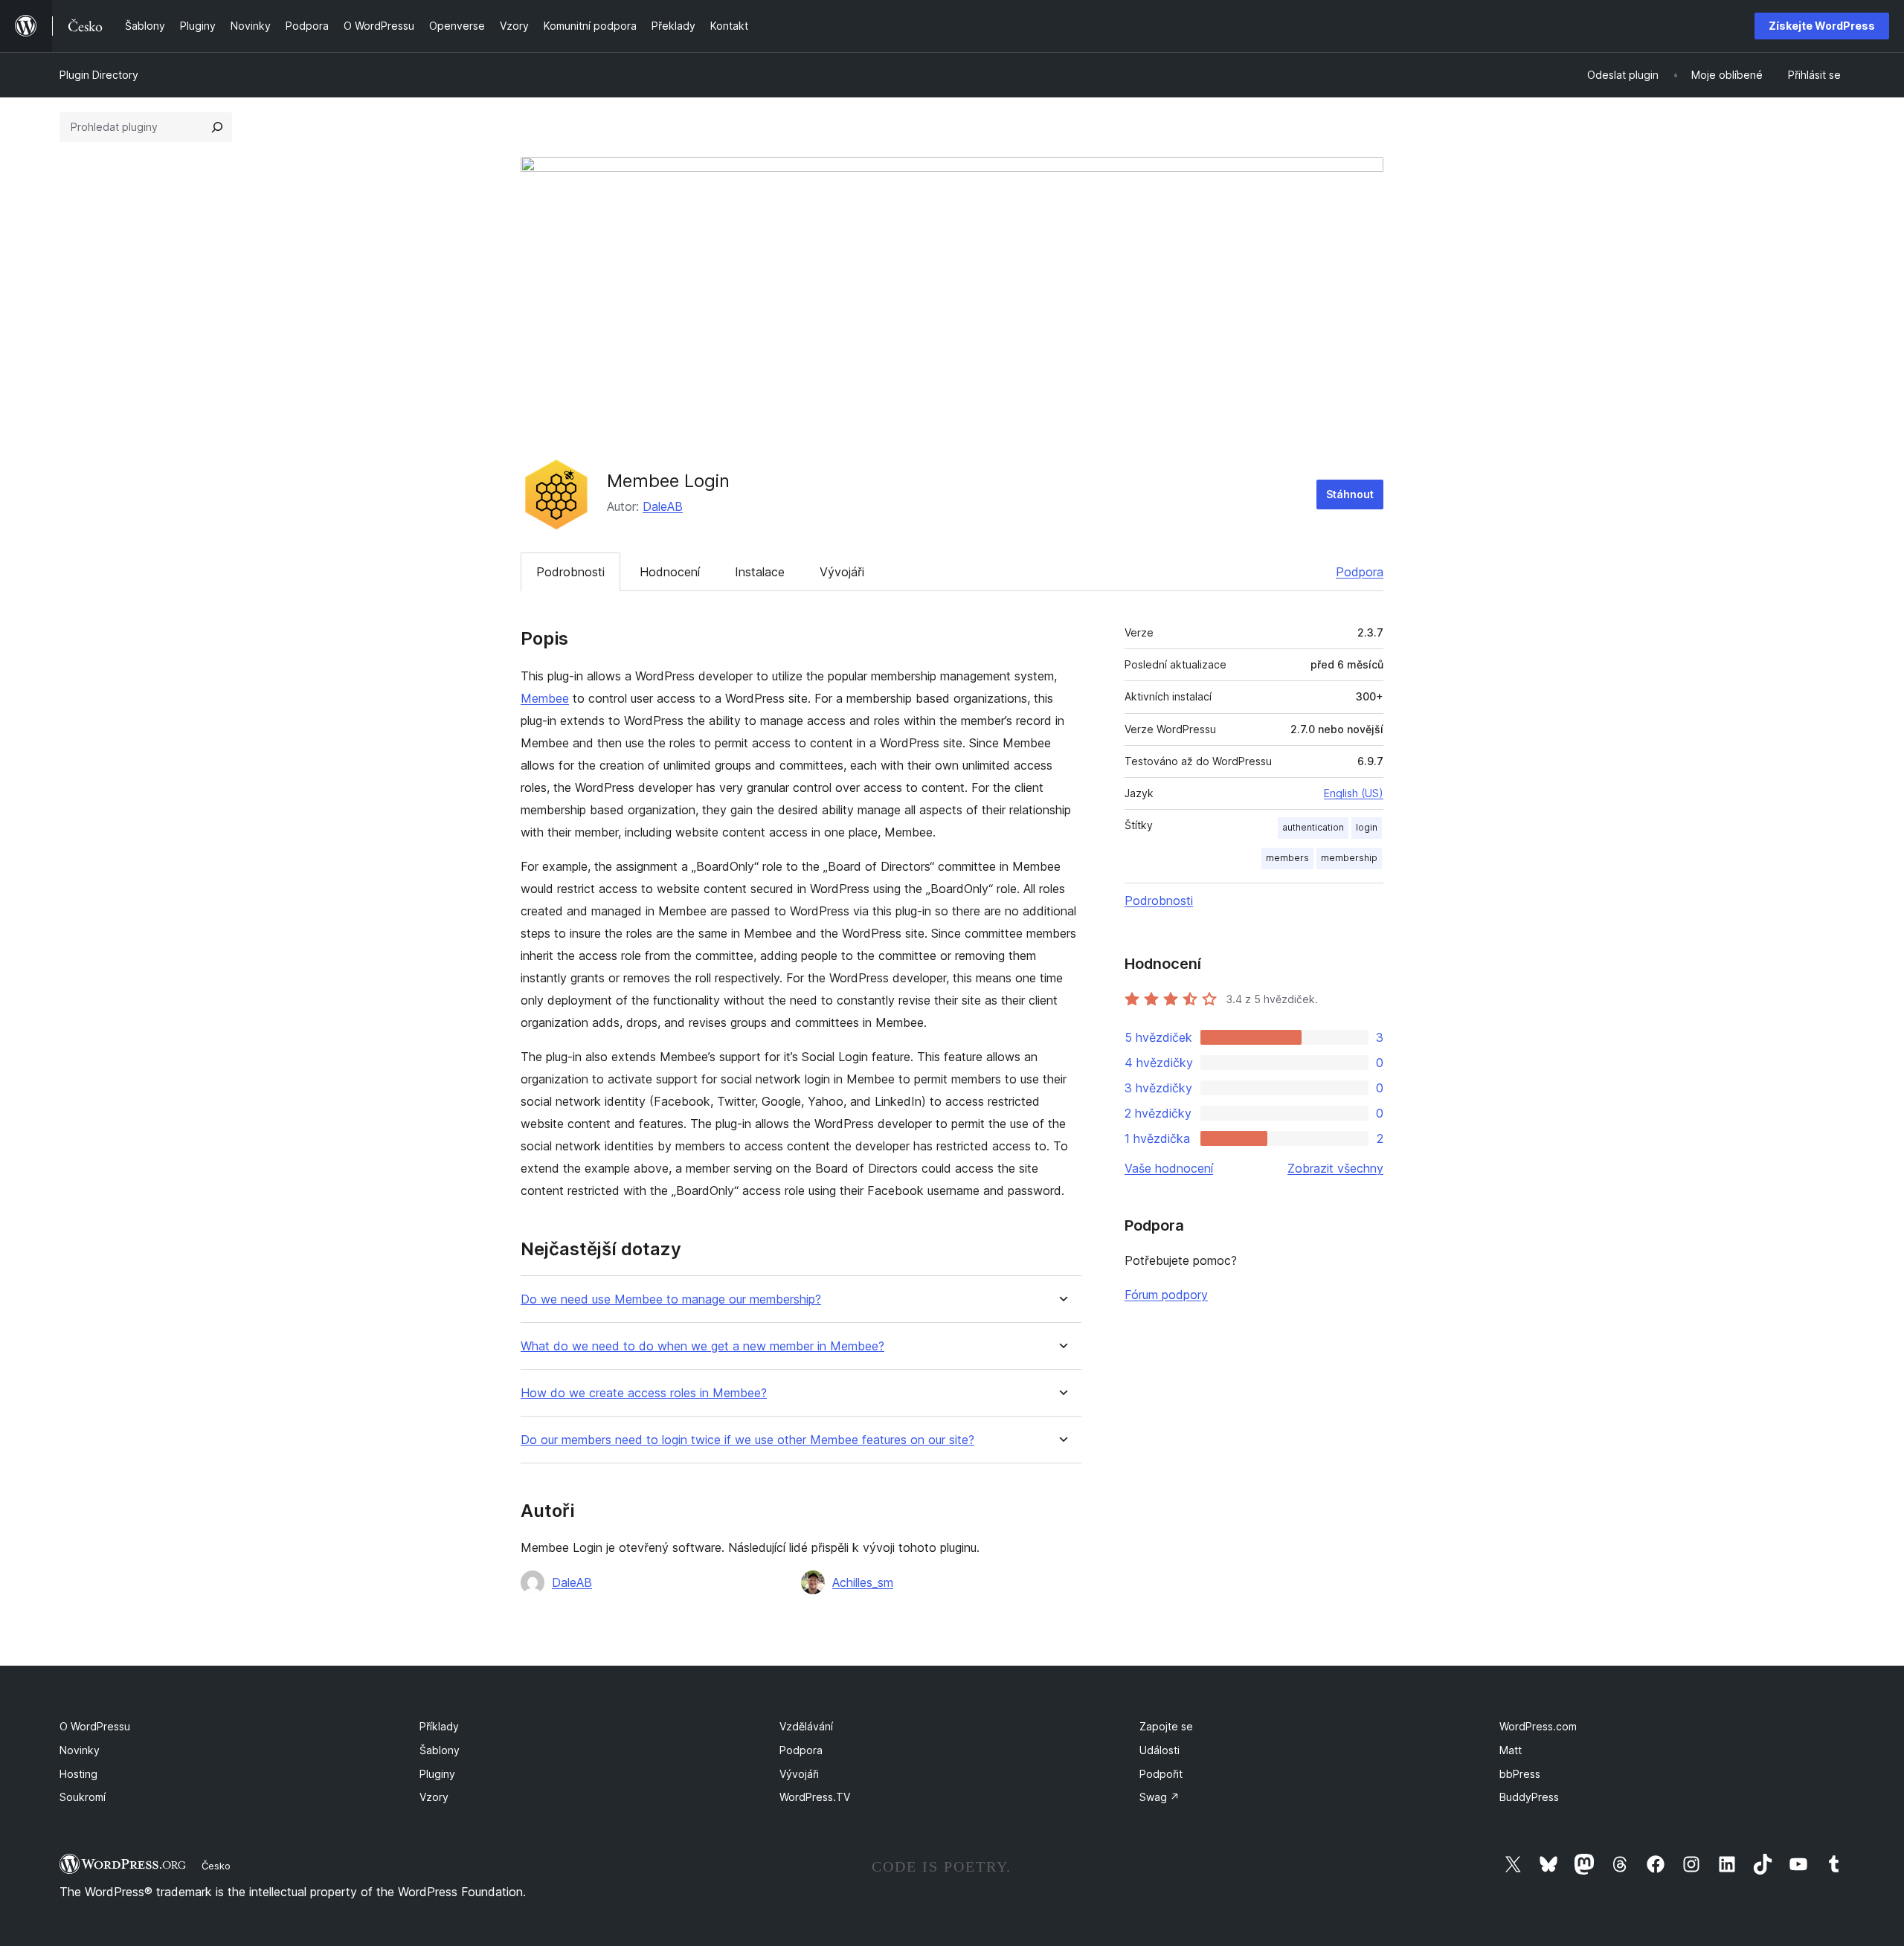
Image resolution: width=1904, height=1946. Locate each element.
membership (1349, 858)
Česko (216, 1866)
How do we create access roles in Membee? (644, 1393)
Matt (1511, 1750)
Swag (1160, 1797)
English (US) (1354, 793)
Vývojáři (842, 572)
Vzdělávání (806, 1726)
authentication (1313, 827)
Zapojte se (1166, 1726)
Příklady (439, 1726)
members (1287, 858)
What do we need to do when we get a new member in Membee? (702, 1346)
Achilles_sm (863, 1582)
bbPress (1520, 1774)
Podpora (1360, 572)
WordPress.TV (815, 1797)
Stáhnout (1350, 494)
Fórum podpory (1166, 1295)
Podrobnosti (570, 572)
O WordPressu (95, 1726)
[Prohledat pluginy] (217, 127)
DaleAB (663, 506)
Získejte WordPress (1822, 26)
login (1367, 827)
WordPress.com (1538, 1726)
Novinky (80, 1750)
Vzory (434, 1797)
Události (1160, 1750)
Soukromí (83, 1797)
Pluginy (437, 1774)
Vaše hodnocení (1169, 1168)
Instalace (760, 572)
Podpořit (1161, 1774)
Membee (545, 698)
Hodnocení (670, 572)
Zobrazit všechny (1335, 1168)
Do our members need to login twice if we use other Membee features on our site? (747, 1440)
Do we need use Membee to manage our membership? (671, 1299)
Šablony (440, 1750)
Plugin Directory (99, 75)
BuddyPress (1529, 1797)
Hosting (78, 1774)
